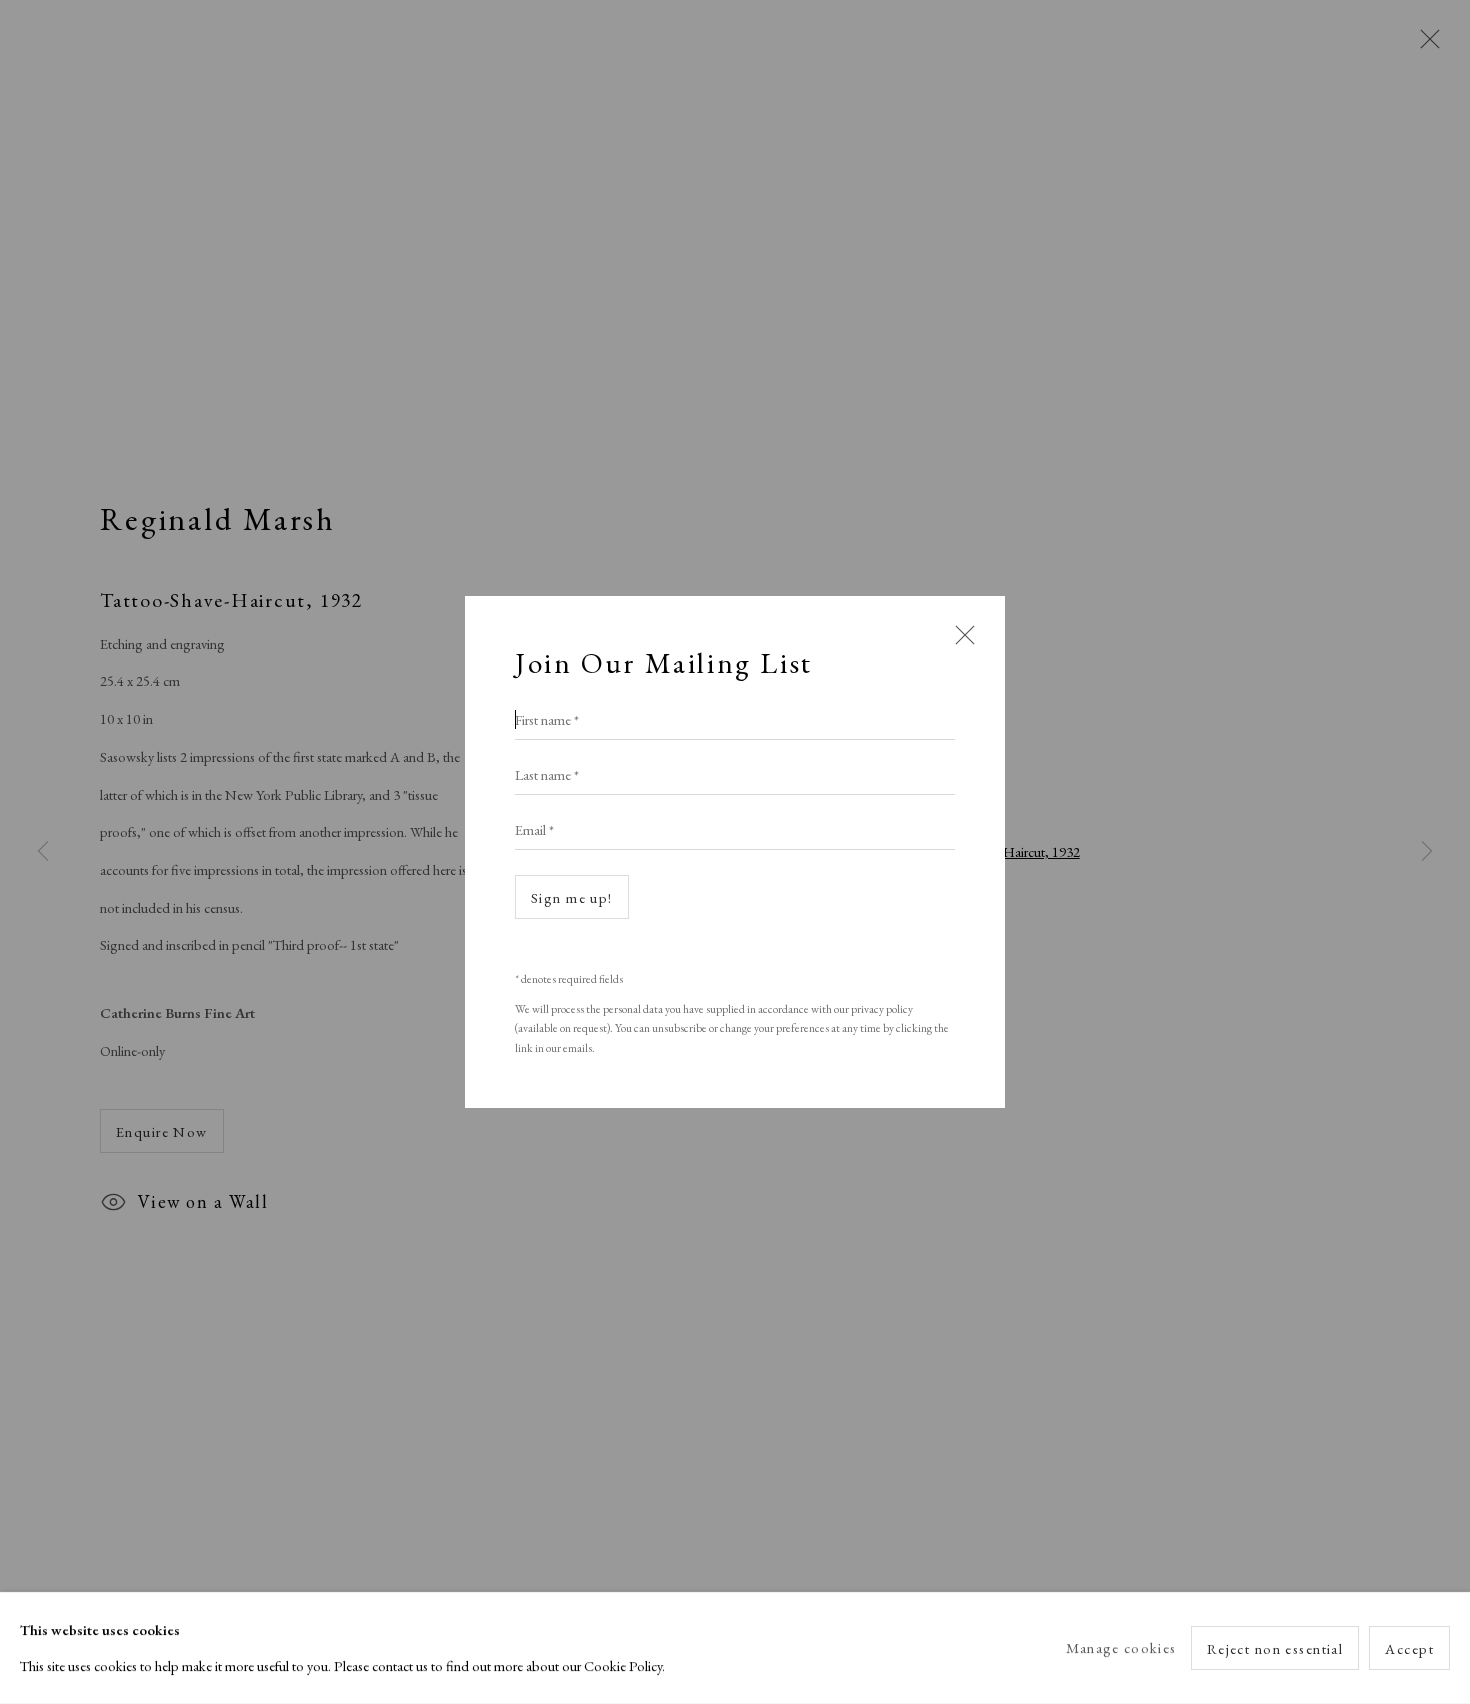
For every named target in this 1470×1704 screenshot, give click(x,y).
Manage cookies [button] (1121, 1647)
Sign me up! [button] (572, 897)
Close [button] (960, 644)
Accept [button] (1409, 1648)
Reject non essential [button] (1275, 1648)
